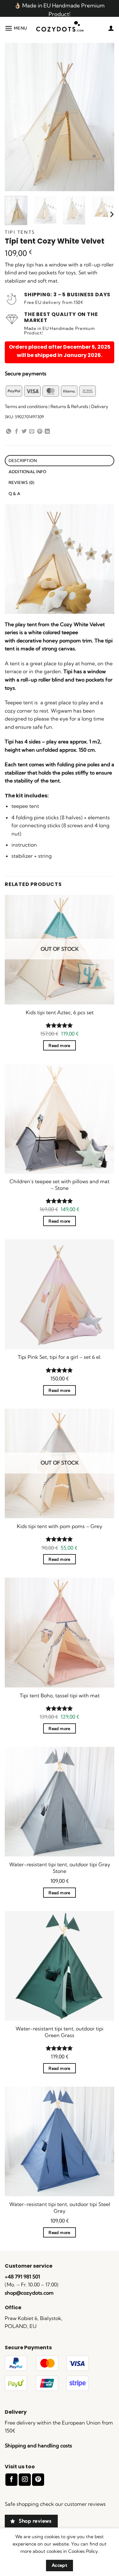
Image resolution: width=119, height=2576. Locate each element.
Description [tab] (23, 460)
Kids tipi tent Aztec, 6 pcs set (60, 1012)
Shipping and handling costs (38, 2445)
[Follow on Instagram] (25, 2480)
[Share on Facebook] (17, 432)
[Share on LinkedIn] (47, 432)
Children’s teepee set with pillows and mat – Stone (60, 1185)
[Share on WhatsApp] (9, 432)
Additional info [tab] (28, 472)
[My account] (111, 28)
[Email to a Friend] (32, 432)
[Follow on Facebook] (11, 2480)
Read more (59, 1045)
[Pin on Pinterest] (40, 432)
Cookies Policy (83, 2551)
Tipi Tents (20, 232)
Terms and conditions (26, 406)
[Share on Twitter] (24, 432)
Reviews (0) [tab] (22, 482)
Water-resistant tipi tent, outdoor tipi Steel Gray (60, 2207)
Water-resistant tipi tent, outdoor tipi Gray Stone (60, 1868)
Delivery (100, 406)
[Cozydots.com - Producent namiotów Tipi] (60, 28)
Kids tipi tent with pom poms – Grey (60, 1526)
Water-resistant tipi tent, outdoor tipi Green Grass (60, 2032)
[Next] (111, 214)
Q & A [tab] (14, 493)
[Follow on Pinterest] (38, 2480)
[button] (16, 28)
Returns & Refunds (69, 406)
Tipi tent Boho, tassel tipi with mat (60, 1695)
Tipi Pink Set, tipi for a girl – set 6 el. (60, 1357)
